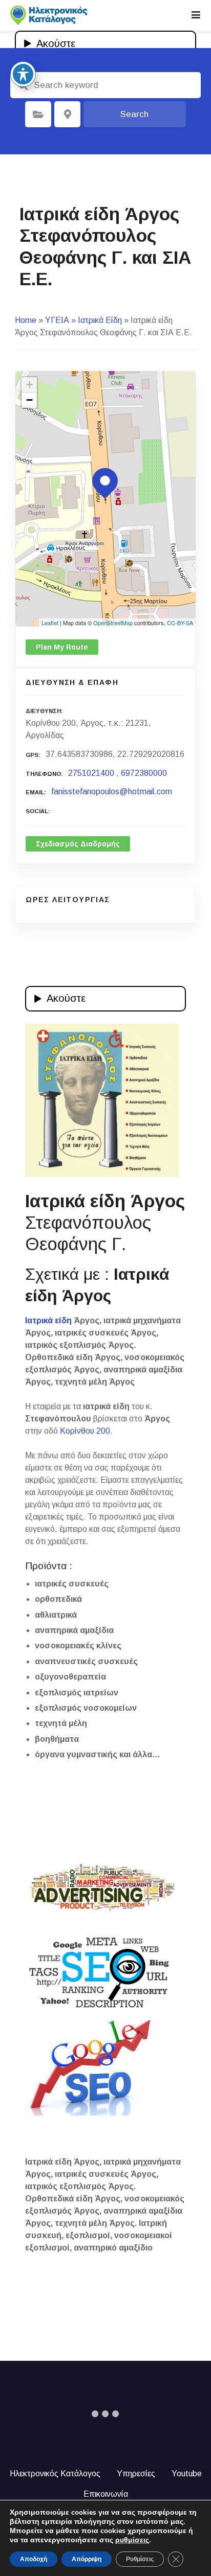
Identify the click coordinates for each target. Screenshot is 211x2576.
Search (134, 114)
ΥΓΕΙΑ (57, 320)
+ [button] (29, 385)
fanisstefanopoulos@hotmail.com (112, 791)
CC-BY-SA (180, 623)
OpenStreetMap (113, 623)
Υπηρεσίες (136, 2474)
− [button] (29, 400)
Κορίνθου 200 (85, 1431)
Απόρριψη (87, 2559)
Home (26, 320)
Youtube (187, 2474)
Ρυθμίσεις (140, 2559)
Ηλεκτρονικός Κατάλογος (55, 2474)
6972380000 (144, 773)
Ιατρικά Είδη (100, 320)
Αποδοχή (34, 2559)
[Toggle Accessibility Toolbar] (23, 74)
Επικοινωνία (106, 2494)
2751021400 (91, 773)
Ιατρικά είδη (48, 1320)
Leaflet (50, 623)
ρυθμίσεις (132, 2540)
